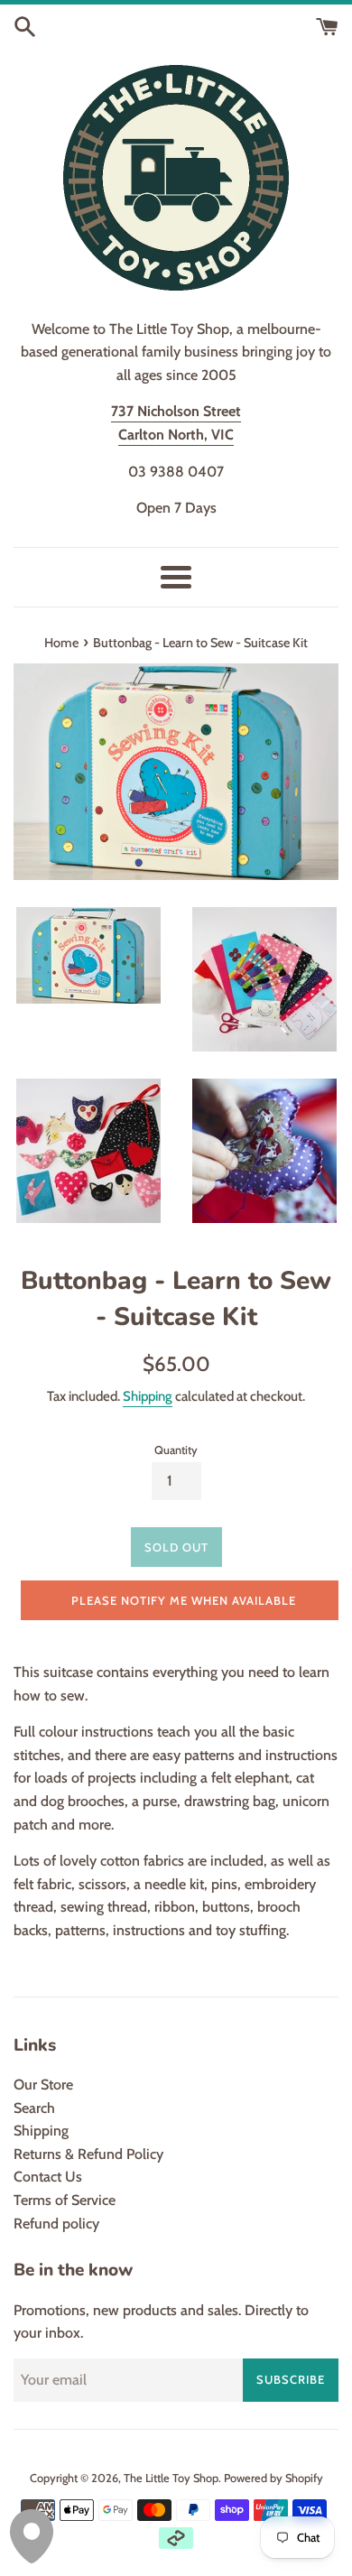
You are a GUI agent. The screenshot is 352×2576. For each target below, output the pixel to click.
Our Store (43, 2085)
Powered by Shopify (273, 2478)
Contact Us (48, 2177)
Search (34, 2108)
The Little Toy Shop (171, 2478)
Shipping (148, 1396)
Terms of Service (65, 2200)
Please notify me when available (184, 1600)
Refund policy (56, 2224)
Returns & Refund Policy (88, 2154)
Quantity (176, 1450)
